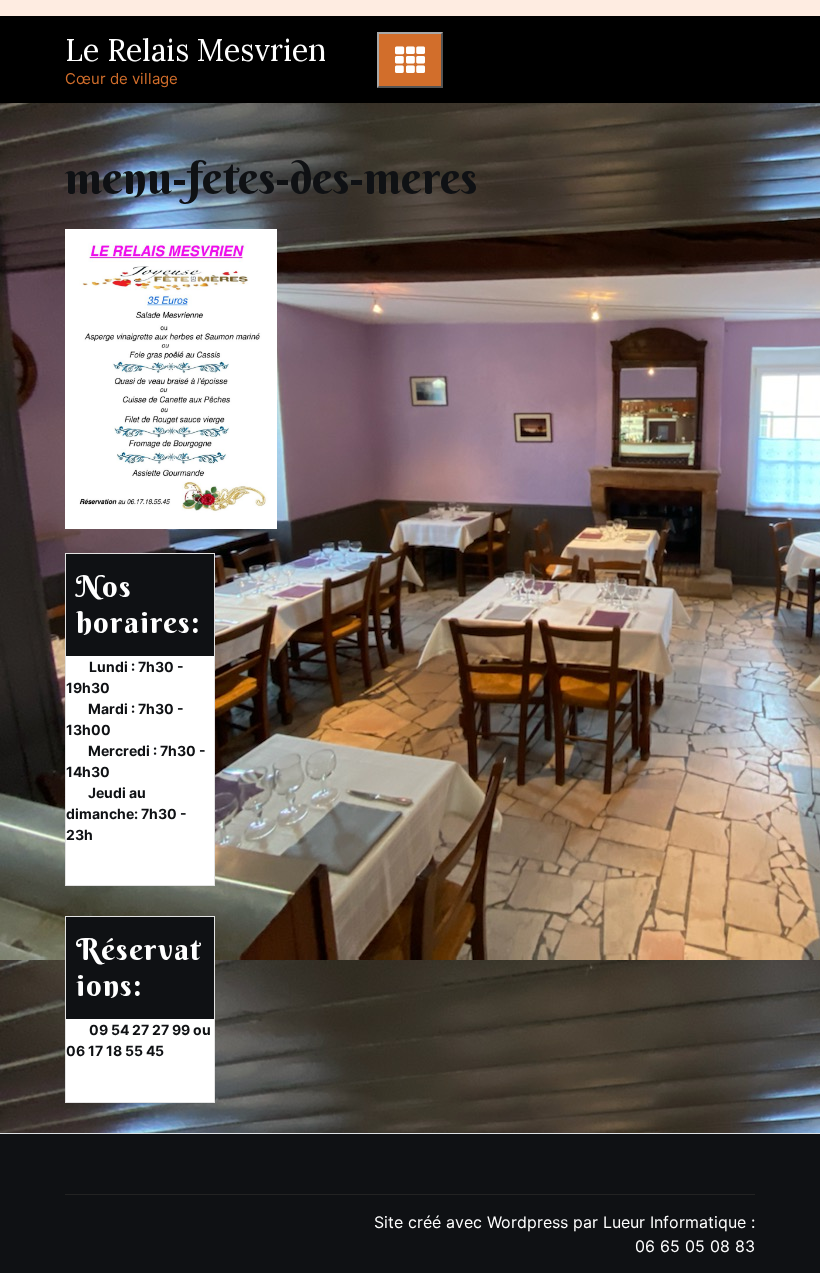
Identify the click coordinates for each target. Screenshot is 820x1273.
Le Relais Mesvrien (195, 50)
